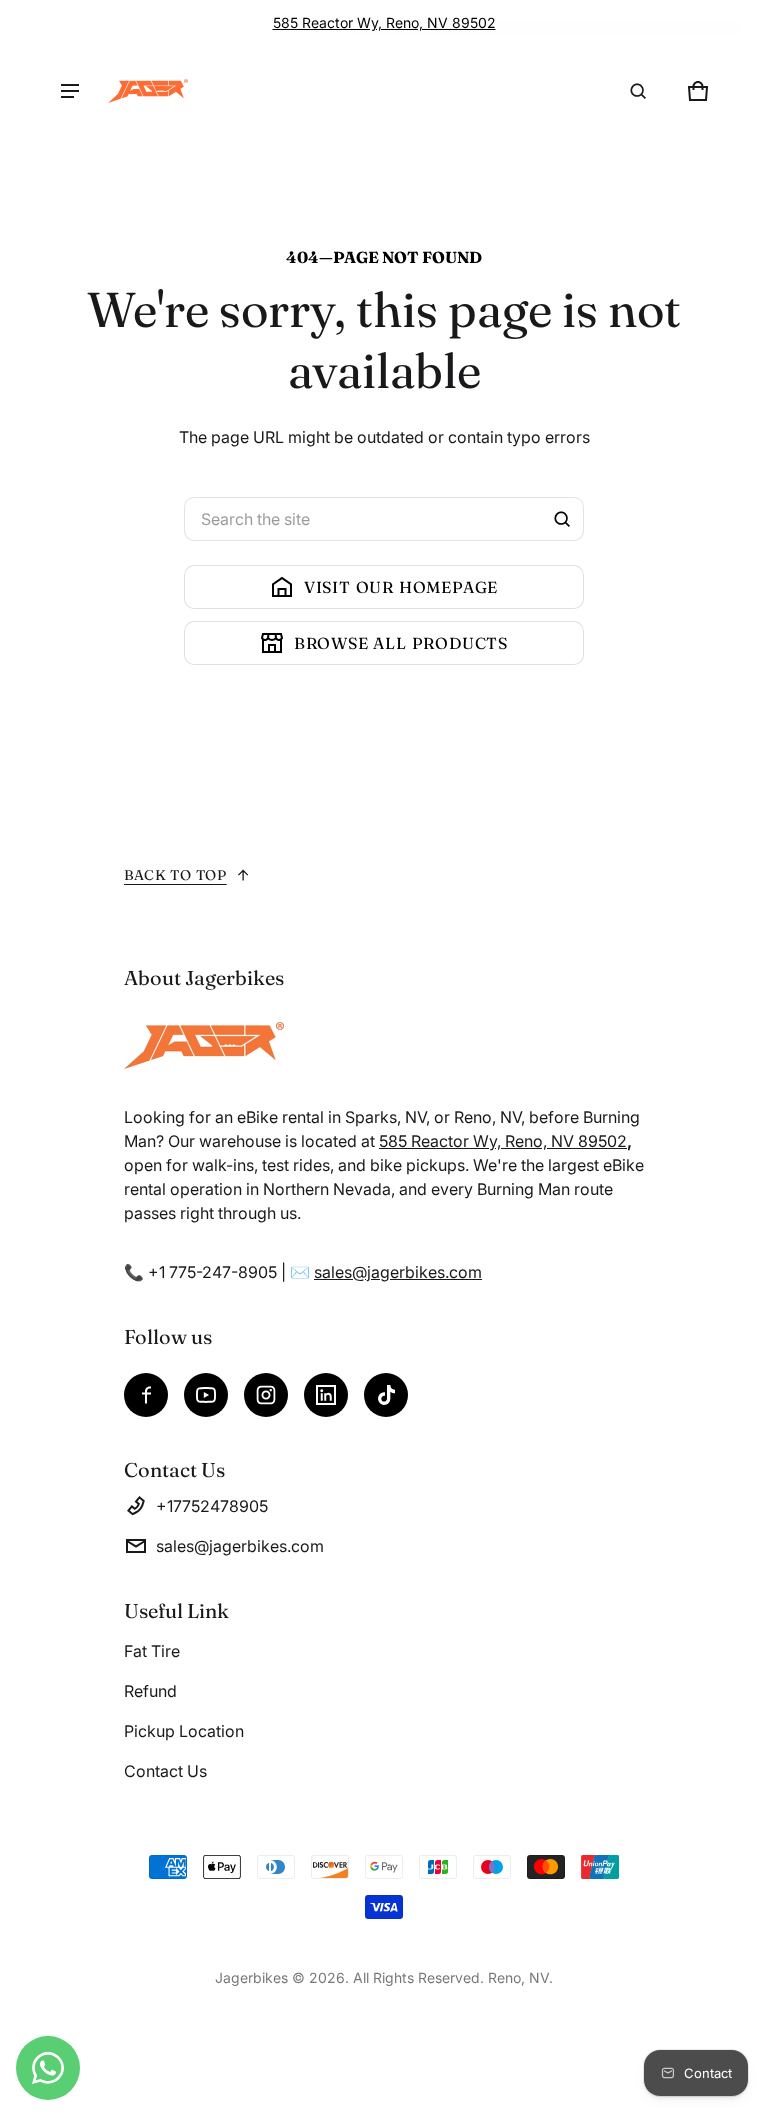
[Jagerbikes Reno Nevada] (148, 91)
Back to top (175, 875)
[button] (638, 91)
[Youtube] (206, 1395)
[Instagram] (266, 1395)
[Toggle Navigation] (70, 91)
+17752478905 (212, 1506)
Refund (150, 1691)
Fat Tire (152, 1651)
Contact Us (165, 1771)
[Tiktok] (386, 1395)
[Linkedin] (326, 1395)
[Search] (562, 519)
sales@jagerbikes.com (398, 1272)
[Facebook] (146, 1395)
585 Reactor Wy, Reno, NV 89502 (384, 22)
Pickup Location (184, 1731)
